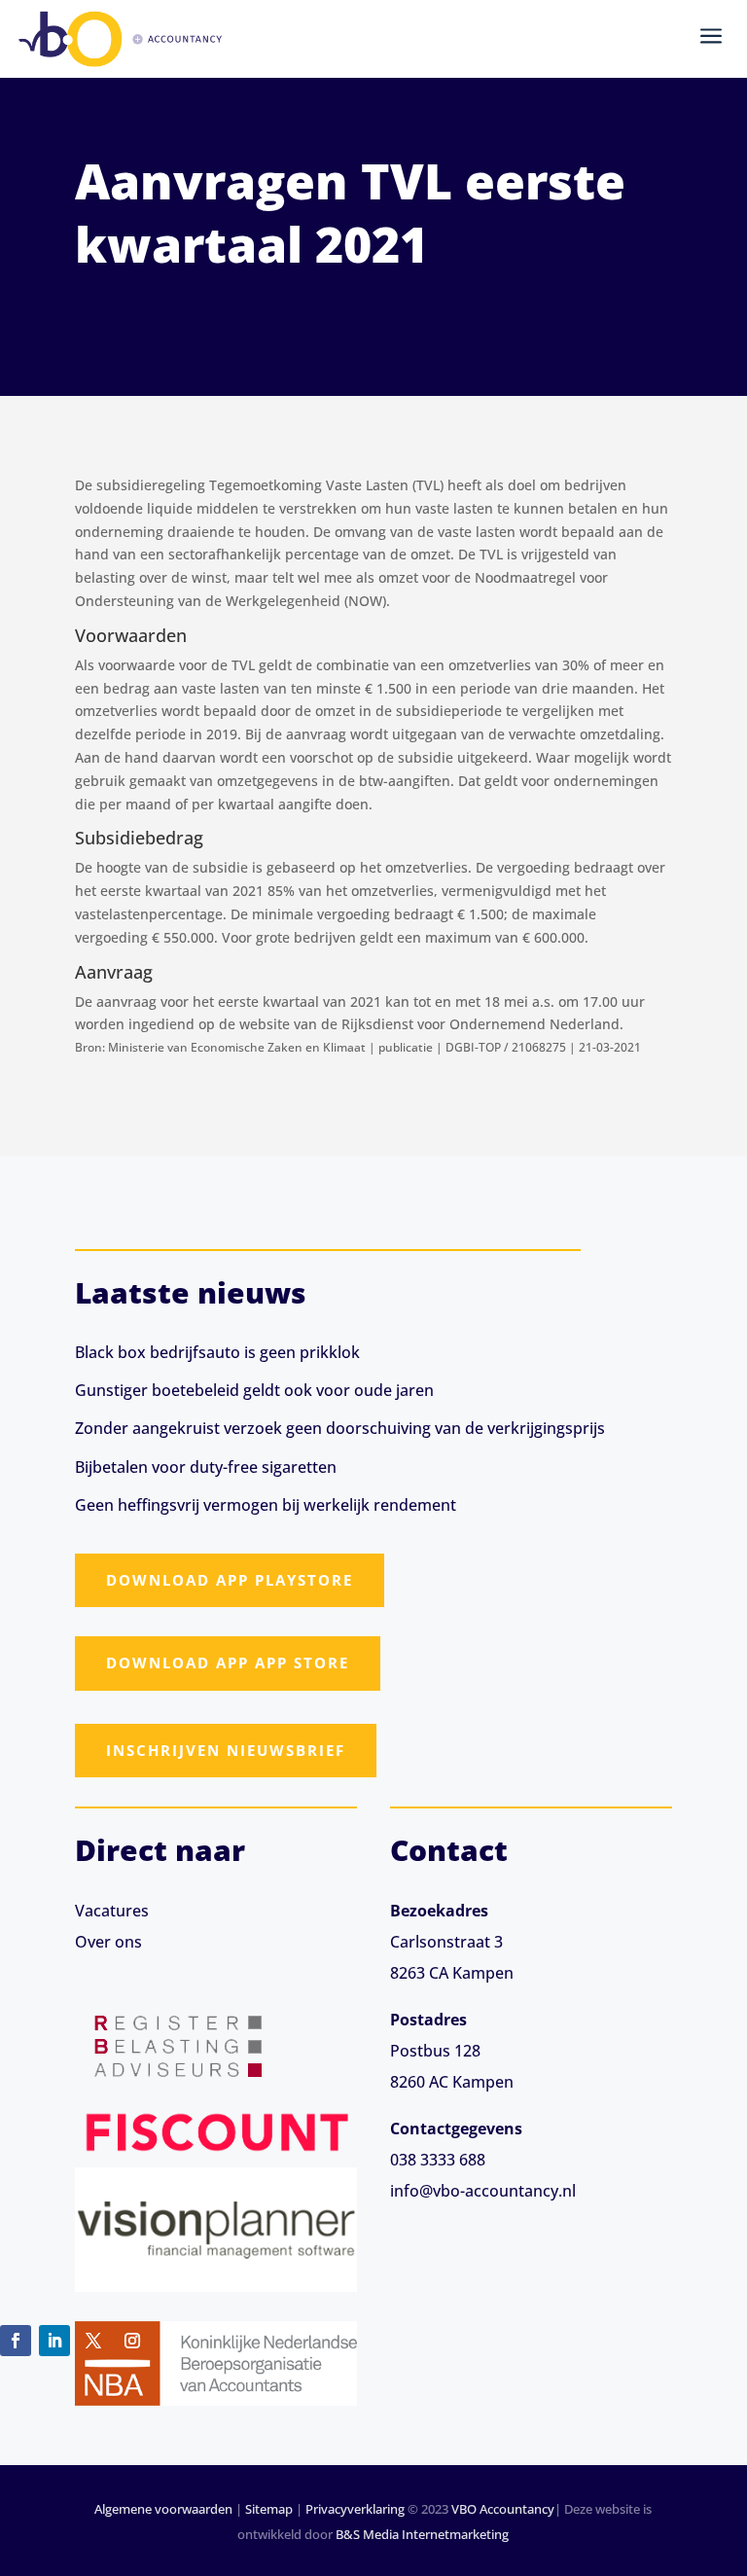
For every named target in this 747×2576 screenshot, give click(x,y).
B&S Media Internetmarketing (422, 2534)
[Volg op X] (93, 2341)
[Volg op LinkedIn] (54, 2341)
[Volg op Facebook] (16, 2341)
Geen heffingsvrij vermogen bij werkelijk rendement (266, 1505)
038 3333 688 (438, 2160)
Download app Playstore (230, 1580)
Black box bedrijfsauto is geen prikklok (217, 1352)
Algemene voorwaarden (163, 2509)
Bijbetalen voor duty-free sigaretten (206, 1467)
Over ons (108, 1942)
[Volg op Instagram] (132, 2341)
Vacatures (112, 1911)
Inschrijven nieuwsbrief (226, 1750)
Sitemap (269, 2509)
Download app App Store (228, 1663)
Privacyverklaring (355, 2509)
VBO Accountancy (503, 2509)
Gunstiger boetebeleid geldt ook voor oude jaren (254, 1390)
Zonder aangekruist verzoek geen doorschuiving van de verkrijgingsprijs (340, 1428)
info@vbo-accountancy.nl (483, 2191)
